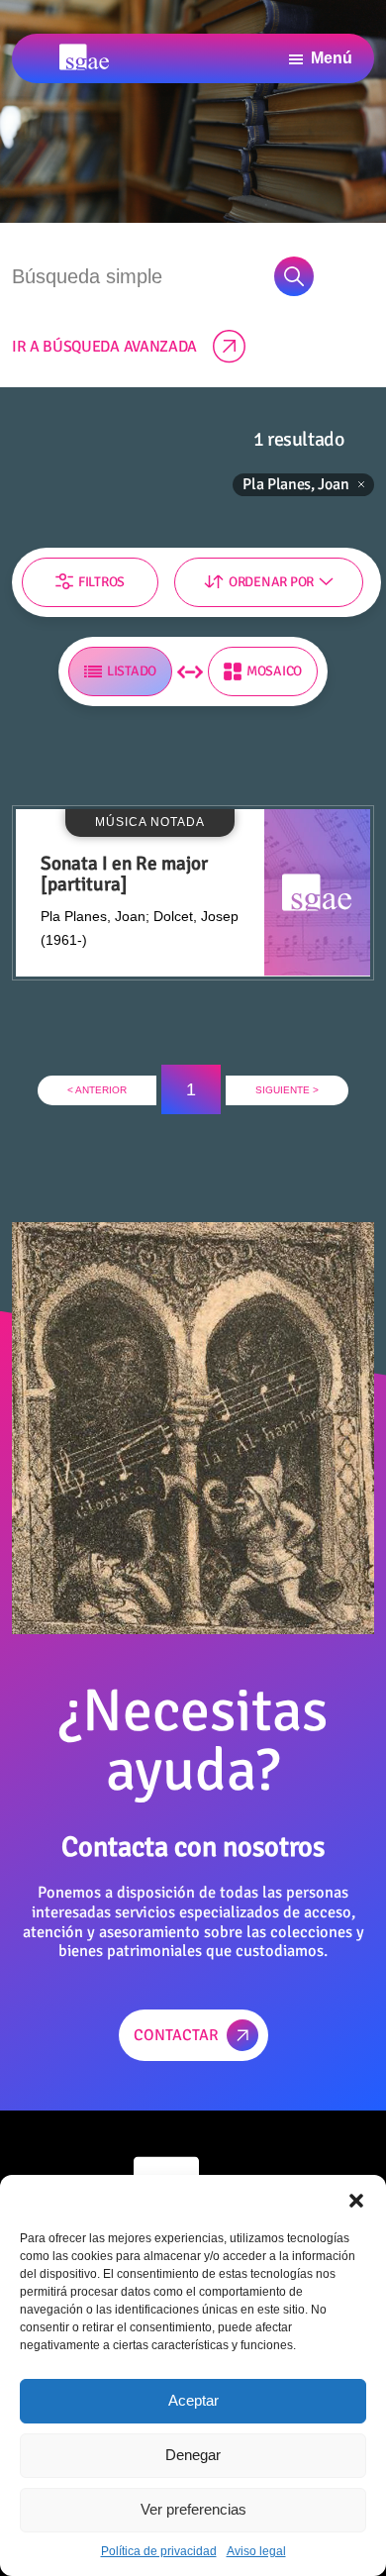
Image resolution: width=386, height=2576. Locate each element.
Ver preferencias (193, 2509)
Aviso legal (256, 2551)
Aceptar (193, 2400)
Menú (332, 58)
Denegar (193, 2455)
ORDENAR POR (271, 582)
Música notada (90, 320)
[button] (356, 2200)
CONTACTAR (176, 2035)
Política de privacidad (159, 2551)
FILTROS (101, 582)
